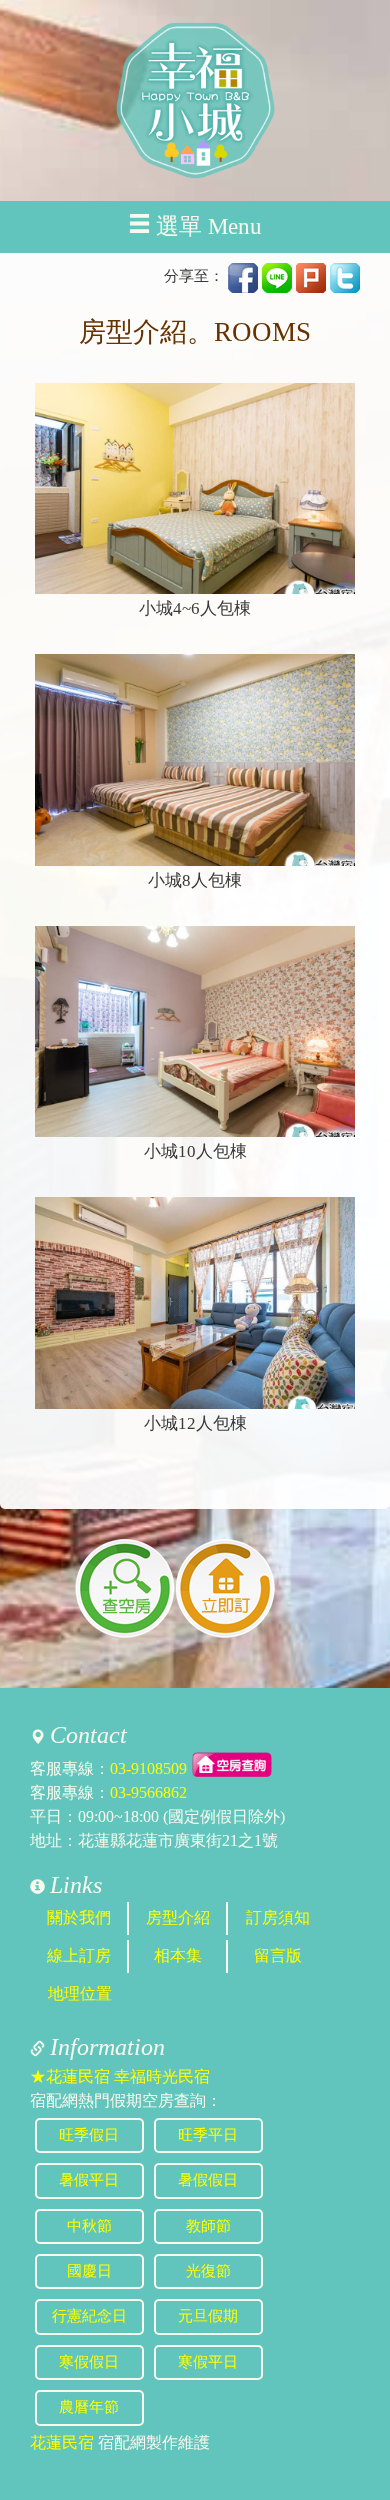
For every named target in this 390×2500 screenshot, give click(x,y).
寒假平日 (208, 2362)
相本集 (178, 1955)
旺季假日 (89, 2135)
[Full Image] (195, 489)
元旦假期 (208, 2316)
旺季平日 (208, 2135)
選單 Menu (209, 226)
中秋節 (89, 2226)
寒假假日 (89, 2362)
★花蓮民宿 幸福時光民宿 (120, 2076)
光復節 (208, 2271)
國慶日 (89, 2271)
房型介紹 (178, 1917)
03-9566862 (148, 1792)
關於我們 (79, 1917)
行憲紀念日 (89, 2316)
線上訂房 (79, 1955)
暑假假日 (208, 2180)
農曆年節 (89, 2407)
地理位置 (80, 1993)
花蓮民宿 (62, 2442)
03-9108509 (148, 1768)
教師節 (208, 2226)
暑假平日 (89, 2180)
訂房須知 (278, 1917)
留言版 (278, 1955)
